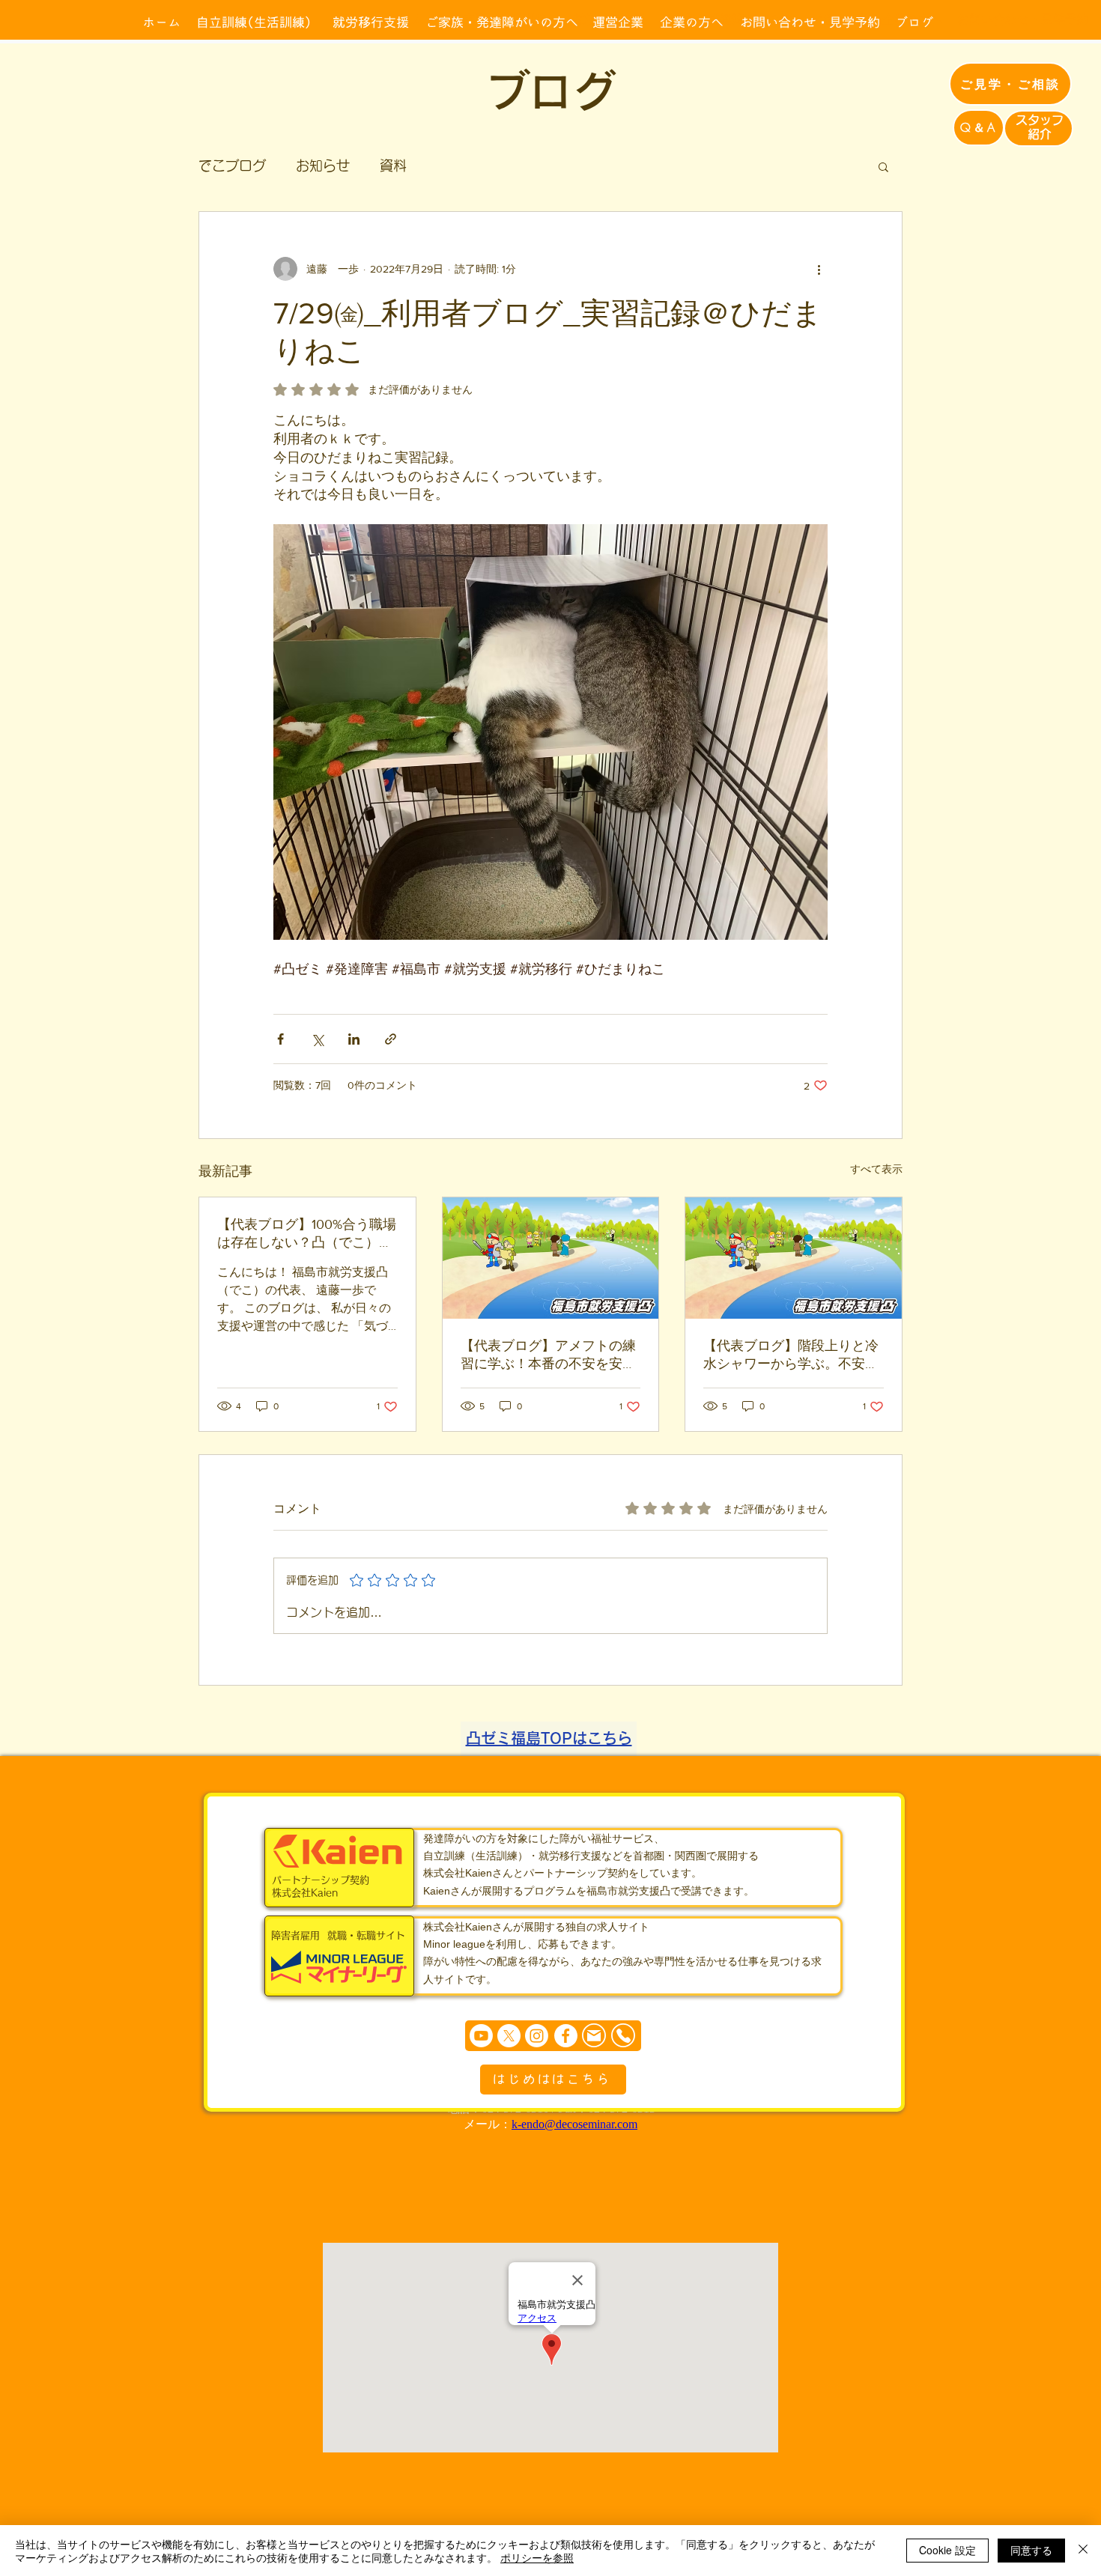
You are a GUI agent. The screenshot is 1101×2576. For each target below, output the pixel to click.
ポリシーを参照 (537, 2557)
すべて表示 (876, 1169)
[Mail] (594, 2036)
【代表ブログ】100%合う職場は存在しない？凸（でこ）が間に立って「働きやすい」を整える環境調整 (307, 1234)
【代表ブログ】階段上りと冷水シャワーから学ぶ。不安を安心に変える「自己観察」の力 (791, 1355)
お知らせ (323, 165)
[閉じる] (1083, 2551)
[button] (883, 166)
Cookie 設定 (947, 2550)
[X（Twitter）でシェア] (317, 1039)
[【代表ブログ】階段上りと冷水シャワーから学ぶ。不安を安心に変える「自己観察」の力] (794, 1258)
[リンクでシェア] (391, 1039)
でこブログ (232, 165)
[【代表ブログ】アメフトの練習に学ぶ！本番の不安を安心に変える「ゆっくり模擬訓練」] (551, 1258)
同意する (1031, 2550)
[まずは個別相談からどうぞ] (553, 2036)
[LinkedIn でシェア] (354, 1039)
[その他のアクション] (819, 269)
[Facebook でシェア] (280, 1039)
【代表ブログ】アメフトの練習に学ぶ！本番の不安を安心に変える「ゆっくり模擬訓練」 (548, 1355)
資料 (393, 165)
